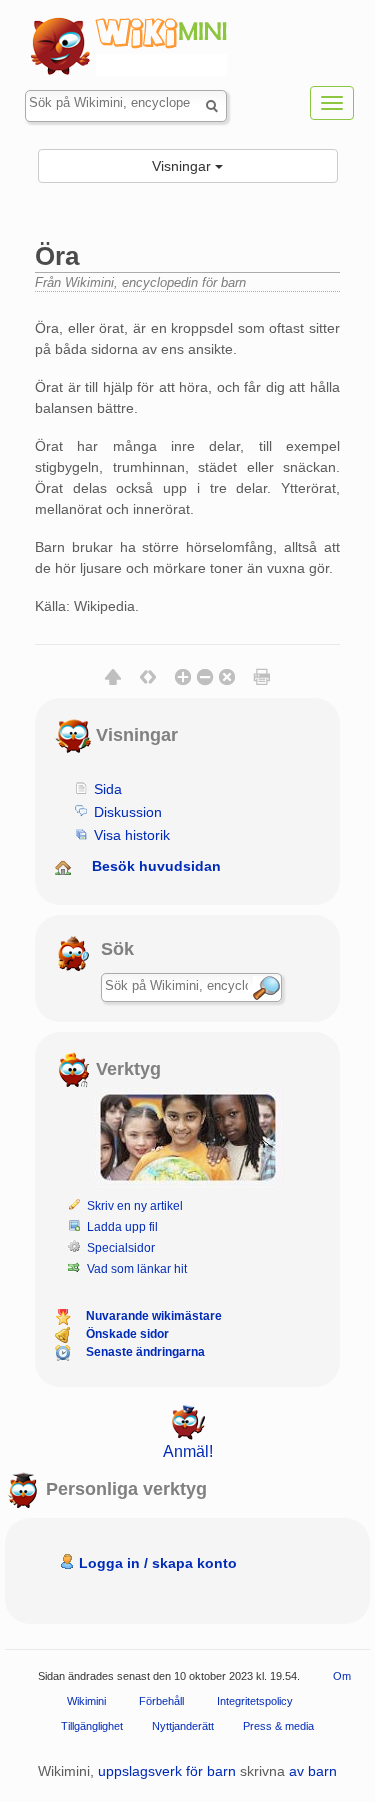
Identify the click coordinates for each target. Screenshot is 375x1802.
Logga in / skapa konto (158, 1563)
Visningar (183, 166)
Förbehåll (161, 1700)
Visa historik (132, 835)
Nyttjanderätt (183, 1725)
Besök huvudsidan (156, 866)
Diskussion (128, 812)
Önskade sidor (127, 1334)
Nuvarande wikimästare (154, 1316)
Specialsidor (121, 1248)
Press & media (278, 1725)
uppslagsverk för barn (167, 1771)
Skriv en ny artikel (135, 1206)
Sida (108, 789)
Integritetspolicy (255, 1700)
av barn (313, 1771)
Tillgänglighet (92, 1725)
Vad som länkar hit (137, 1269)
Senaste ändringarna (145, 1352)
